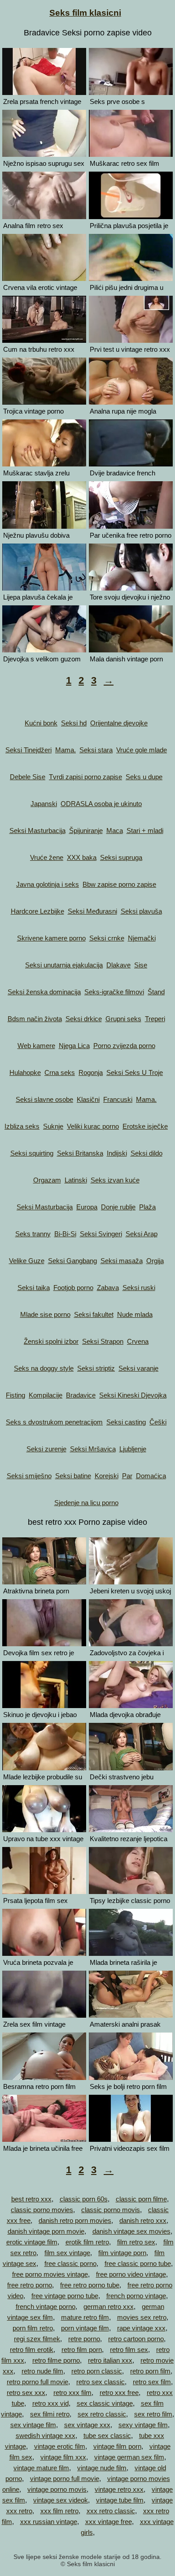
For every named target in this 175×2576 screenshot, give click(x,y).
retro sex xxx (26, 2393)
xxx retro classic (111, 2511)
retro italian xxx (110, 2360)
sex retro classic (102, 2414)
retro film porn (82, 2349)
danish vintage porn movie (46, 2231)
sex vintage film (33, 2425)
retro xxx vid (50, 2403)
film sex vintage (67, 2253)
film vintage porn (122, 2253)
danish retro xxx (143, 2220)
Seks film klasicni (85, 13)
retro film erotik (32, 2349)
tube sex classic (107, 2436)
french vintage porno (46, 2306)
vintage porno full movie (65, 2479)
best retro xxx (31, 2199)
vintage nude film (102, 2468)
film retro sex (136, 2242)
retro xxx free (119, 2393)
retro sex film (152, 2382)
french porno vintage (136, 2296)
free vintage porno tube (65, 2296)
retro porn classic (97, 2371)
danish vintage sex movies (131, 2231)
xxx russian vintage (49, 2522)
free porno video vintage (131, 2274)
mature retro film (85, 2317)
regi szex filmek (37, 2339)
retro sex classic (101, 2382)
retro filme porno (56, 2360)
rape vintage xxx (141, 2328)
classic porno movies (42, 2210)
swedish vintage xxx (46, 2436)
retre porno (84, 2339)
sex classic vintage (105, 2403)
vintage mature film (41, 2468)
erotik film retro (87, 2242)
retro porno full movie (37, 2382)
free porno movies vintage (50, 2274)
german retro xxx (109, 2306)
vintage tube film (120, 2500)
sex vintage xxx (87, 2425)
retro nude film (42, 2371)
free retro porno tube (90, 2285)
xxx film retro (59, 2511)
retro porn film (150, 2371)
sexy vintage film (143, 2425)
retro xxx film (72, 2393)
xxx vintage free (109, 2522)
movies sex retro (142, 2317)
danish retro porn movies (75, 2220)
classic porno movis (111, 2210)
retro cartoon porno (136, 2339)
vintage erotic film (60, 2446)
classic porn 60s (84, 2199)
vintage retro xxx (119, 2489)
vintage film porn (117, 2446)
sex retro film (153, 2414)
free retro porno (30, 2285)
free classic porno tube (138, 2263)
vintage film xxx (63, 2457)
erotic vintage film (32, 2242)
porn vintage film (85, 2328)
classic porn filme (141, 2199)
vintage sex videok (61, 2500)
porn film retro (33, 2328)
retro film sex (129, 2349)
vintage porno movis (57, 2489)
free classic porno (70, 2263)
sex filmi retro (50, 2414)
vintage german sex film (129, 2457)
